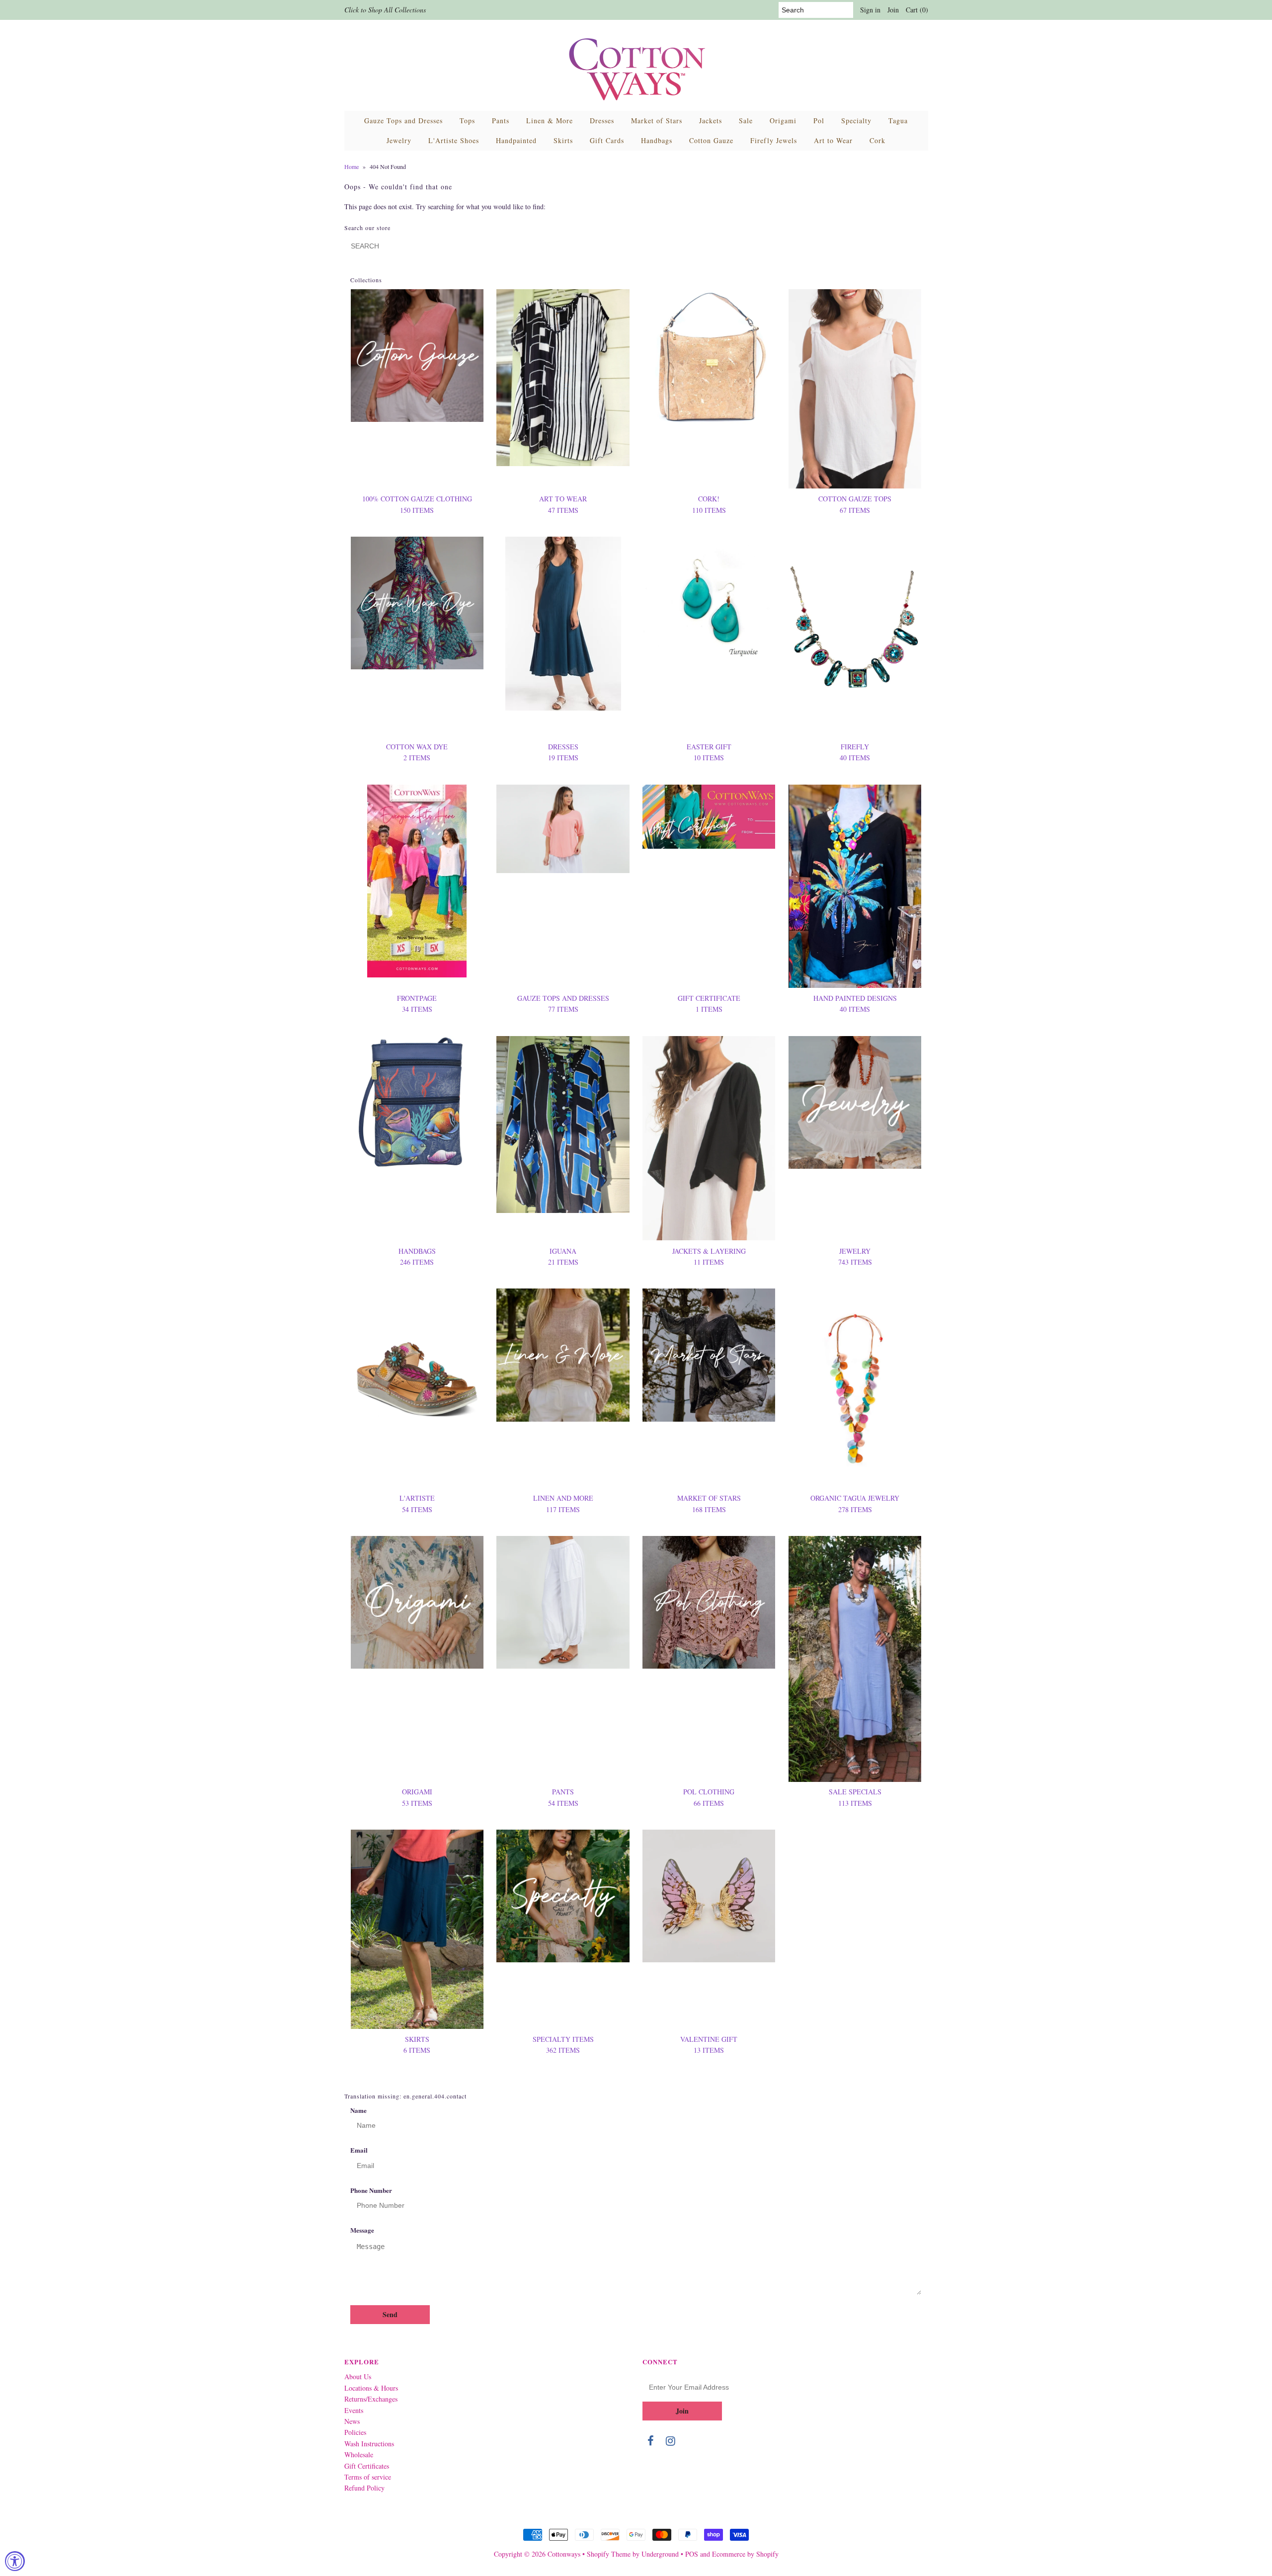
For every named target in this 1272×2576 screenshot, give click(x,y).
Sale (746, 121)
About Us (358, 2376)
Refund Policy (364, 2488)
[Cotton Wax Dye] (417, 603)
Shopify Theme (609, 2554)
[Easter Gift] (709, 599)
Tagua (898, 121)
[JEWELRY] (855, 1102)
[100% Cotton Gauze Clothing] (417, 356)
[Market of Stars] (709, 1355)
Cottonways (564, 2554)
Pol (819, 121)
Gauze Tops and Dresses (403, 121)
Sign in (870, 10)
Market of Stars (657, 121)
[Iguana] (563, 1125)
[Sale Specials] (855, 1659)
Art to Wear (833, 140)
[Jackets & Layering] (709, 1138)
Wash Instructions (369, 2444)
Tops (467, 121)
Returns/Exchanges (371, 2399)
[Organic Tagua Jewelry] (855, 1388)
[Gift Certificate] (709, 817)
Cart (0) (917, 10)
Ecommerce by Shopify (745, 2554)
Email (359, 2150)
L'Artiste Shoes (454, 140)
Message (362, 2230)
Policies (355, 2432)
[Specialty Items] (563, 1896)
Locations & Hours (371, 2388)
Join (893, 10)
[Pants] (563, 1602)
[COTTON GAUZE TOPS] (855, 389)
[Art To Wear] (563, 378)
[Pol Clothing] (709, 1602)
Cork (877, 140)
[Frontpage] (417, 881)
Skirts (563, 140)
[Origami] (417, 1602)
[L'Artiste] (417, 1355)
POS (692, 2554)
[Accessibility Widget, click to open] (15, 2561)
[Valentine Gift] (709, 1896)
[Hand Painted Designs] (855, 886)
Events (354, 2410)
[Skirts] (417, 1929)
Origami (783, 121)
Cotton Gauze (711, 140)
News (352, 2421)
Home (352, 166)
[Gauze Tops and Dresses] (563, 829)
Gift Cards (607, 140)
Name (358, 2110)
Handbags (657, 140)
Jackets (711, 121)
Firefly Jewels (774, 140)
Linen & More (550, 121)
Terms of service (368, 2477)
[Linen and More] (563, 1355)
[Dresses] (563, 624)
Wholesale (359, 2455)
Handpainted (516, 140)
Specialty (856, 121)
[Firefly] (855, 637)
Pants (501, 121)
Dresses (602, 121)
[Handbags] (417, 1102)
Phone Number (371, 2190)
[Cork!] (709, 357)
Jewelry (399, 140)
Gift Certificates (367, 2466)
